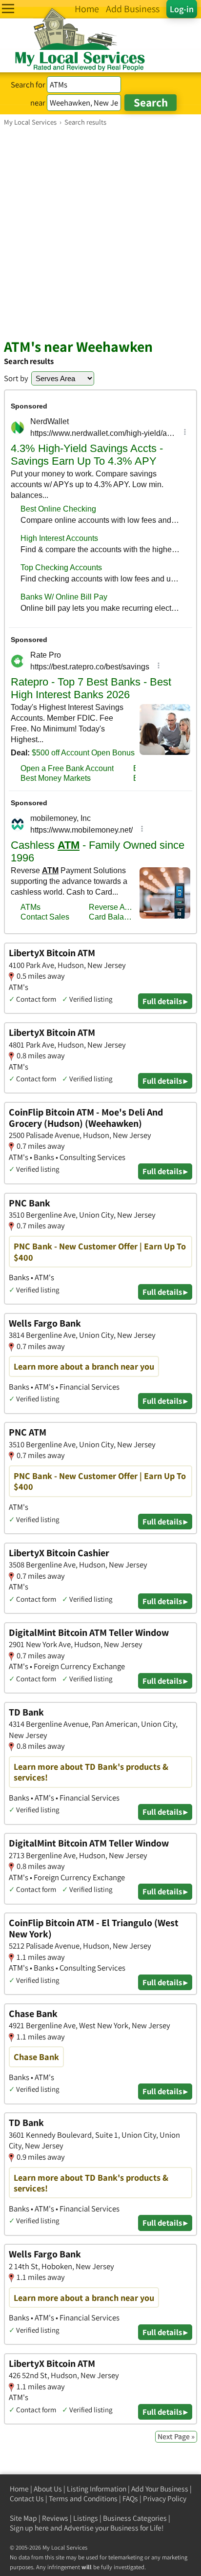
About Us (48, 2489)
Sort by (16, 378)
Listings (86, 2518)
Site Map (23, 2518)
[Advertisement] (100, 232)
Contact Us (27, 2499)
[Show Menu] (8, 9)
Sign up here (29, 2528)
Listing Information (97, 2489)
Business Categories (135, 2518)
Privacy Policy (165, 2499)
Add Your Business (160, 2489)
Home (19, 2489)
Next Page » (176, 2436)
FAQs (130, 2499)
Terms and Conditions (83, 2499)
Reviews (55, 2518)
